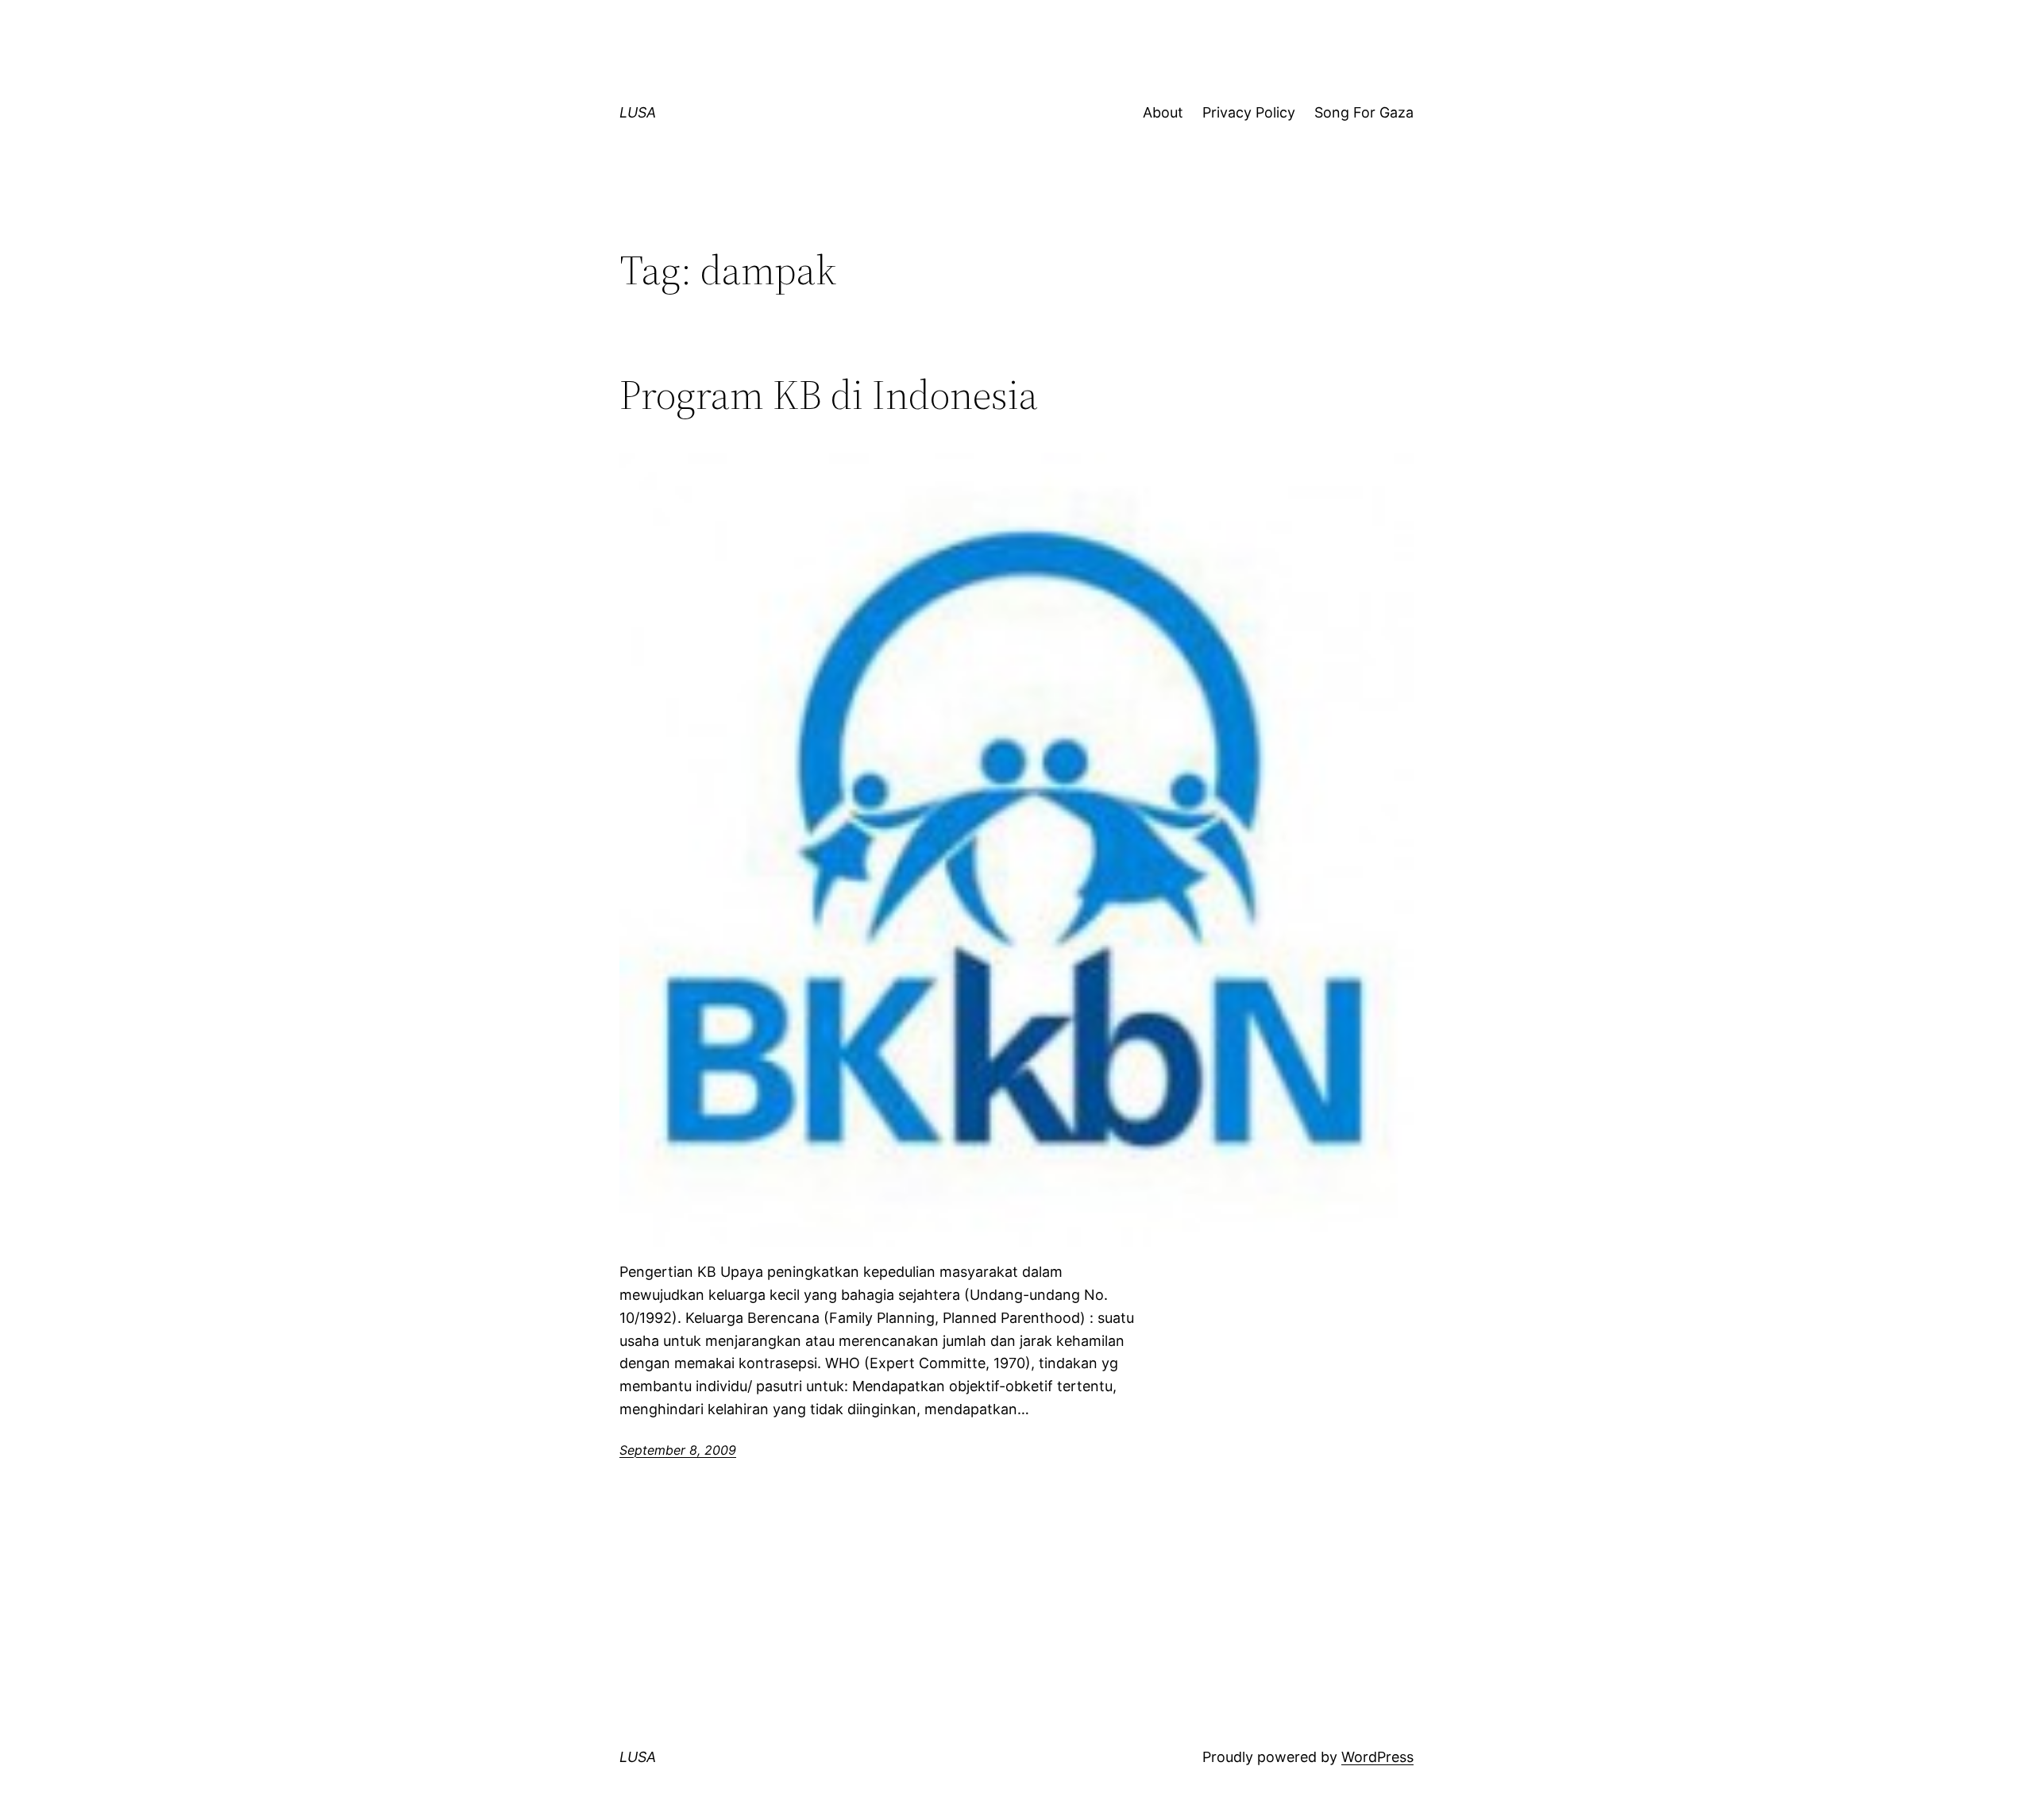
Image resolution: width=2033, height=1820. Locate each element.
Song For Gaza (1364, 112)
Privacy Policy (1249, 112)
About (1163, 112)
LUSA (638, 112)
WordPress (1377, 1757)
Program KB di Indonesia (829, 395)
